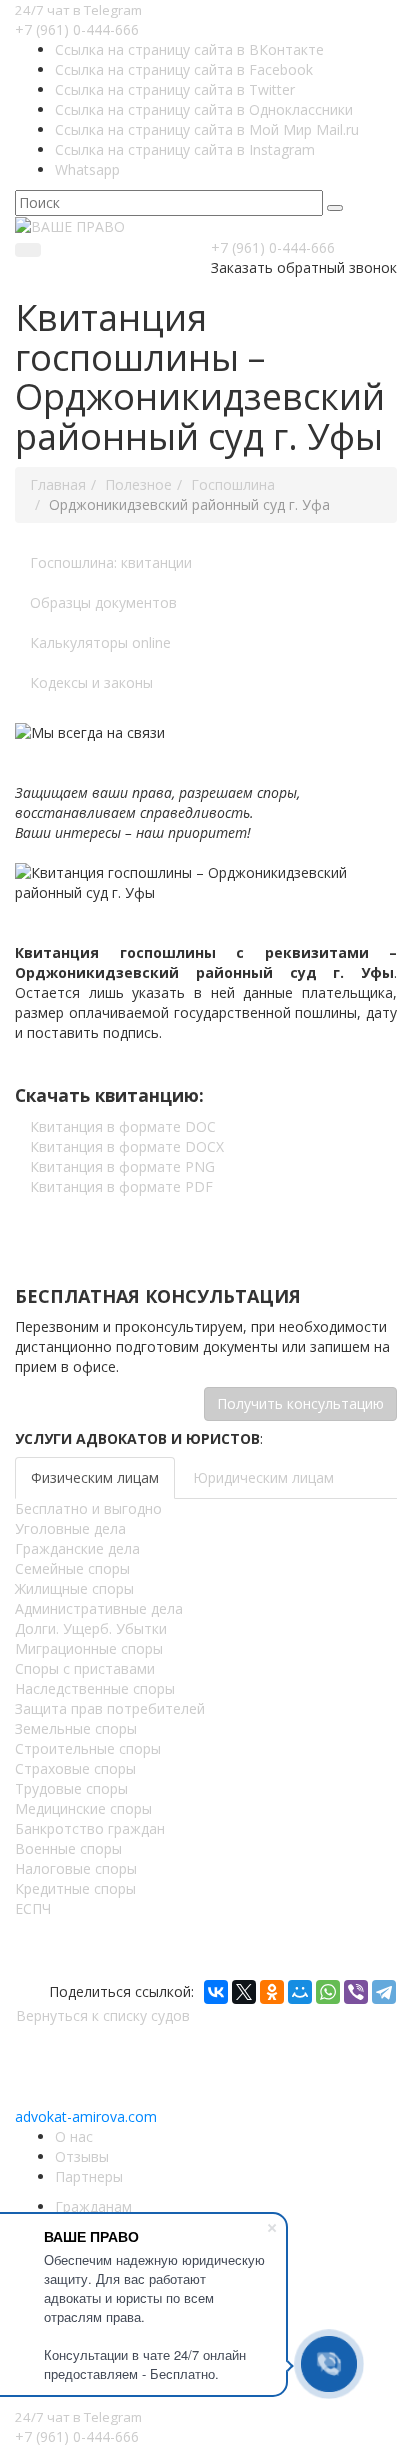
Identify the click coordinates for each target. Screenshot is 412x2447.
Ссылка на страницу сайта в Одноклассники (204, 109)
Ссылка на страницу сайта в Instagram (185, 149)
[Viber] (356, 1992)
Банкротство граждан (90, 1828)
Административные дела (99, 1608)
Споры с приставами (85, 1668)
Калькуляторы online (100, 642)
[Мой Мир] (300, 1992)
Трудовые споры (71, 1788)
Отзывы (82, 2156)
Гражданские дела (77, 1548)
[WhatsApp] (328, 1992)
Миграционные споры (89, 1648)
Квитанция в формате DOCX (127, 1146)
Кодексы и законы (91, 682)
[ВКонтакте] (216, 1992)
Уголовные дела (70, 1528)
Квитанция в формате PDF (121, 1186)
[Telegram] (384, 1992)
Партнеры (89, 2176)
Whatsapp (87, 169)
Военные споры (68, 1848)
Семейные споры (72, 1568)
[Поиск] (335, 208)
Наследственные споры (95, 1688)
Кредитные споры (75, 1888)
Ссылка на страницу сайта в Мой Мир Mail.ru (207, 129)
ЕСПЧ (33, 1908)
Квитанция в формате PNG (122, 1166)
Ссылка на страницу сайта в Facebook (184, 69)
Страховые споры (75, 1768)
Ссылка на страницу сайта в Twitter (175, 89)
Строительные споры (88, 1748)
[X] (244, 1992)
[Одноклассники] (272, 1992)
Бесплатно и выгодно (88, 1508)
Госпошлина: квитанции (111, 562)
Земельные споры (76, 1728)
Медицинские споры (83, 1808)
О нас (74, 2136)
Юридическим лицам (263, 1477)
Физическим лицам (95, 1477)
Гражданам (93, 2206)
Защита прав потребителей (110, 1708)
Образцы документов (103, 602)
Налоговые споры (76, 1868)
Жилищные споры (74, 1588)
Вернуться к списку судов (103, 2015)
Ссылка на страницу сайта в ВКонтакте (189, 49)
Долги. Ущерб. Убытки (91, 1628)
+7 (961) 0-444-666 (77, 29)
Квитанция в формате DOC (123, 1126)
